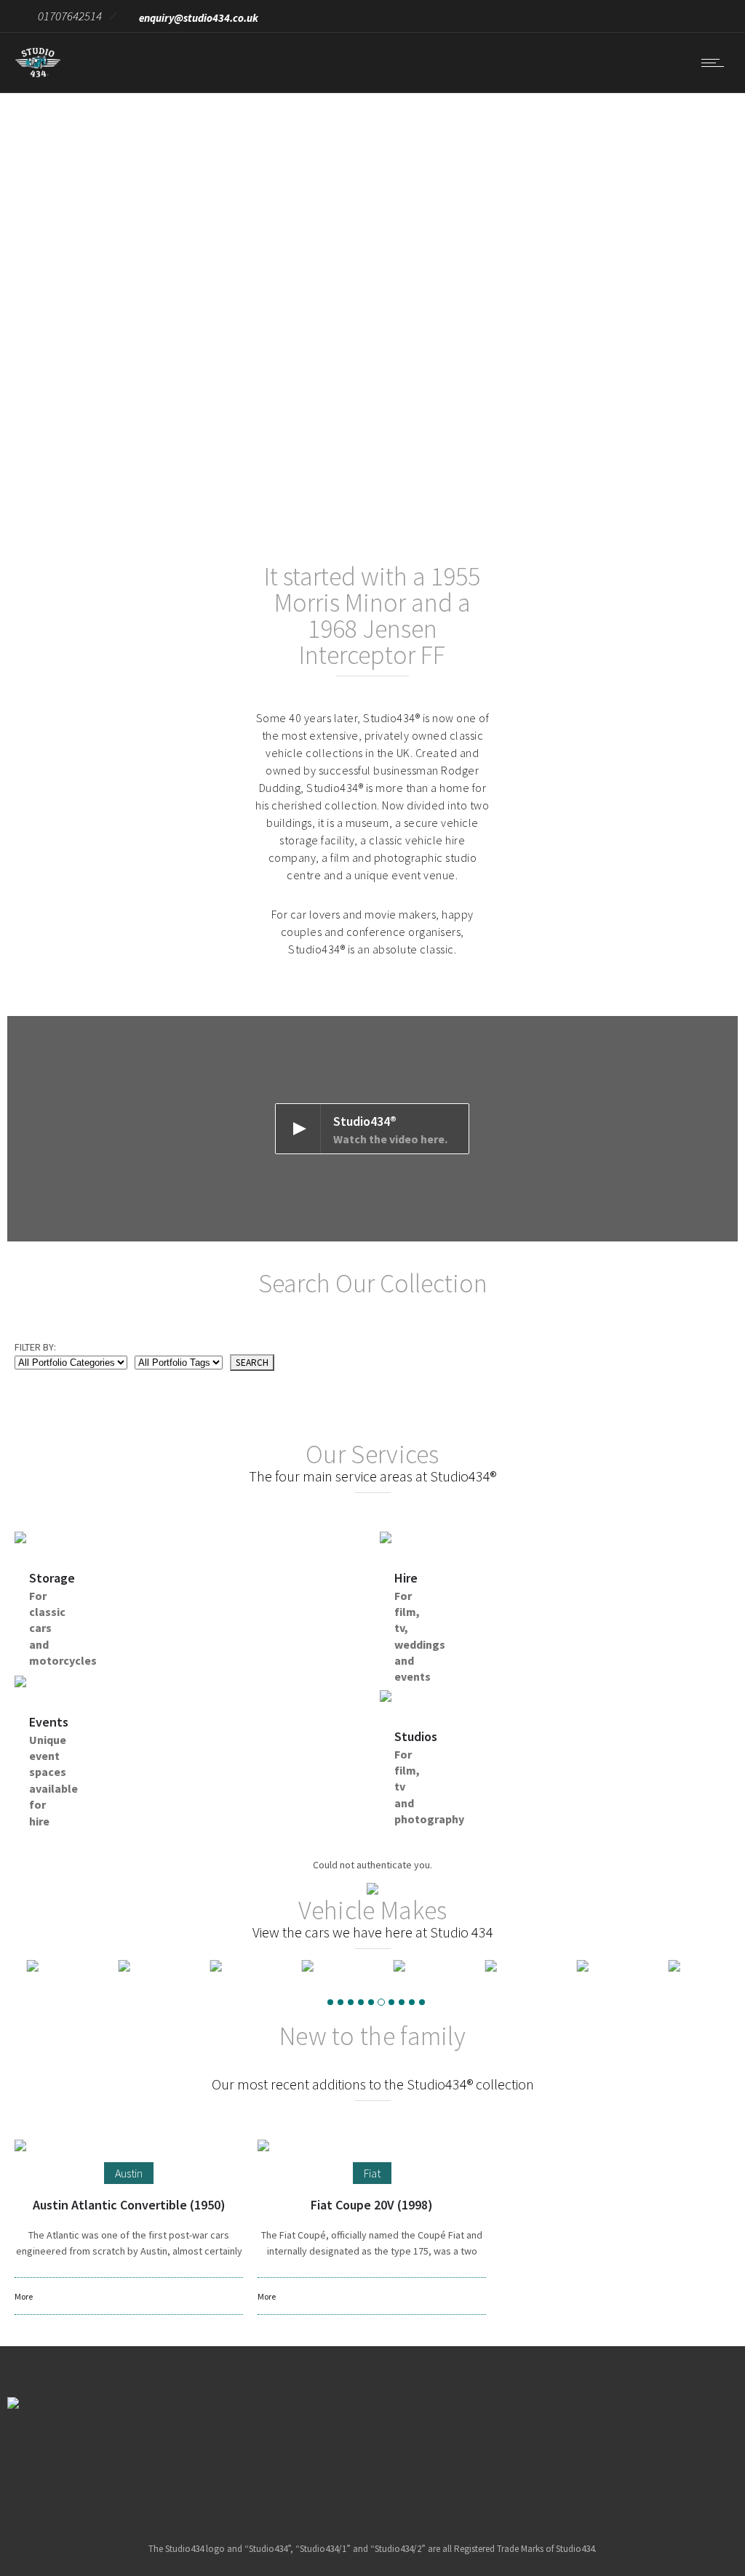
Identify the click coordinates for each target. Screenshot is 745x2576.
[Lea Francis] (145, 1966)
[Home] (38, 74)
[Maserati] (328, 1966)
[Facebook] (316, 2456)
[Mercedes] (603, 1966)
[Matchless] (420, 1966)
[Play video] (372, 1129)
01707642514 (70, 16)
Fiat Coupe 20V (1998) (372, 2205)
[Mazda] (511, 1966)
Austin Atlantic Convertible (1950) (129, 2205)
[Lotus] (236, 1966)
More (24, 2296)
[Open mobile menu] (716, 63)
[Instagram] (354, 2456)
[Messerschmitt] (695, 1966)
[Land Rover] (53, 1966)
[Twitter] (391, 2456)
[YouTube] (428, 2456)
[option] (53, 1966)
